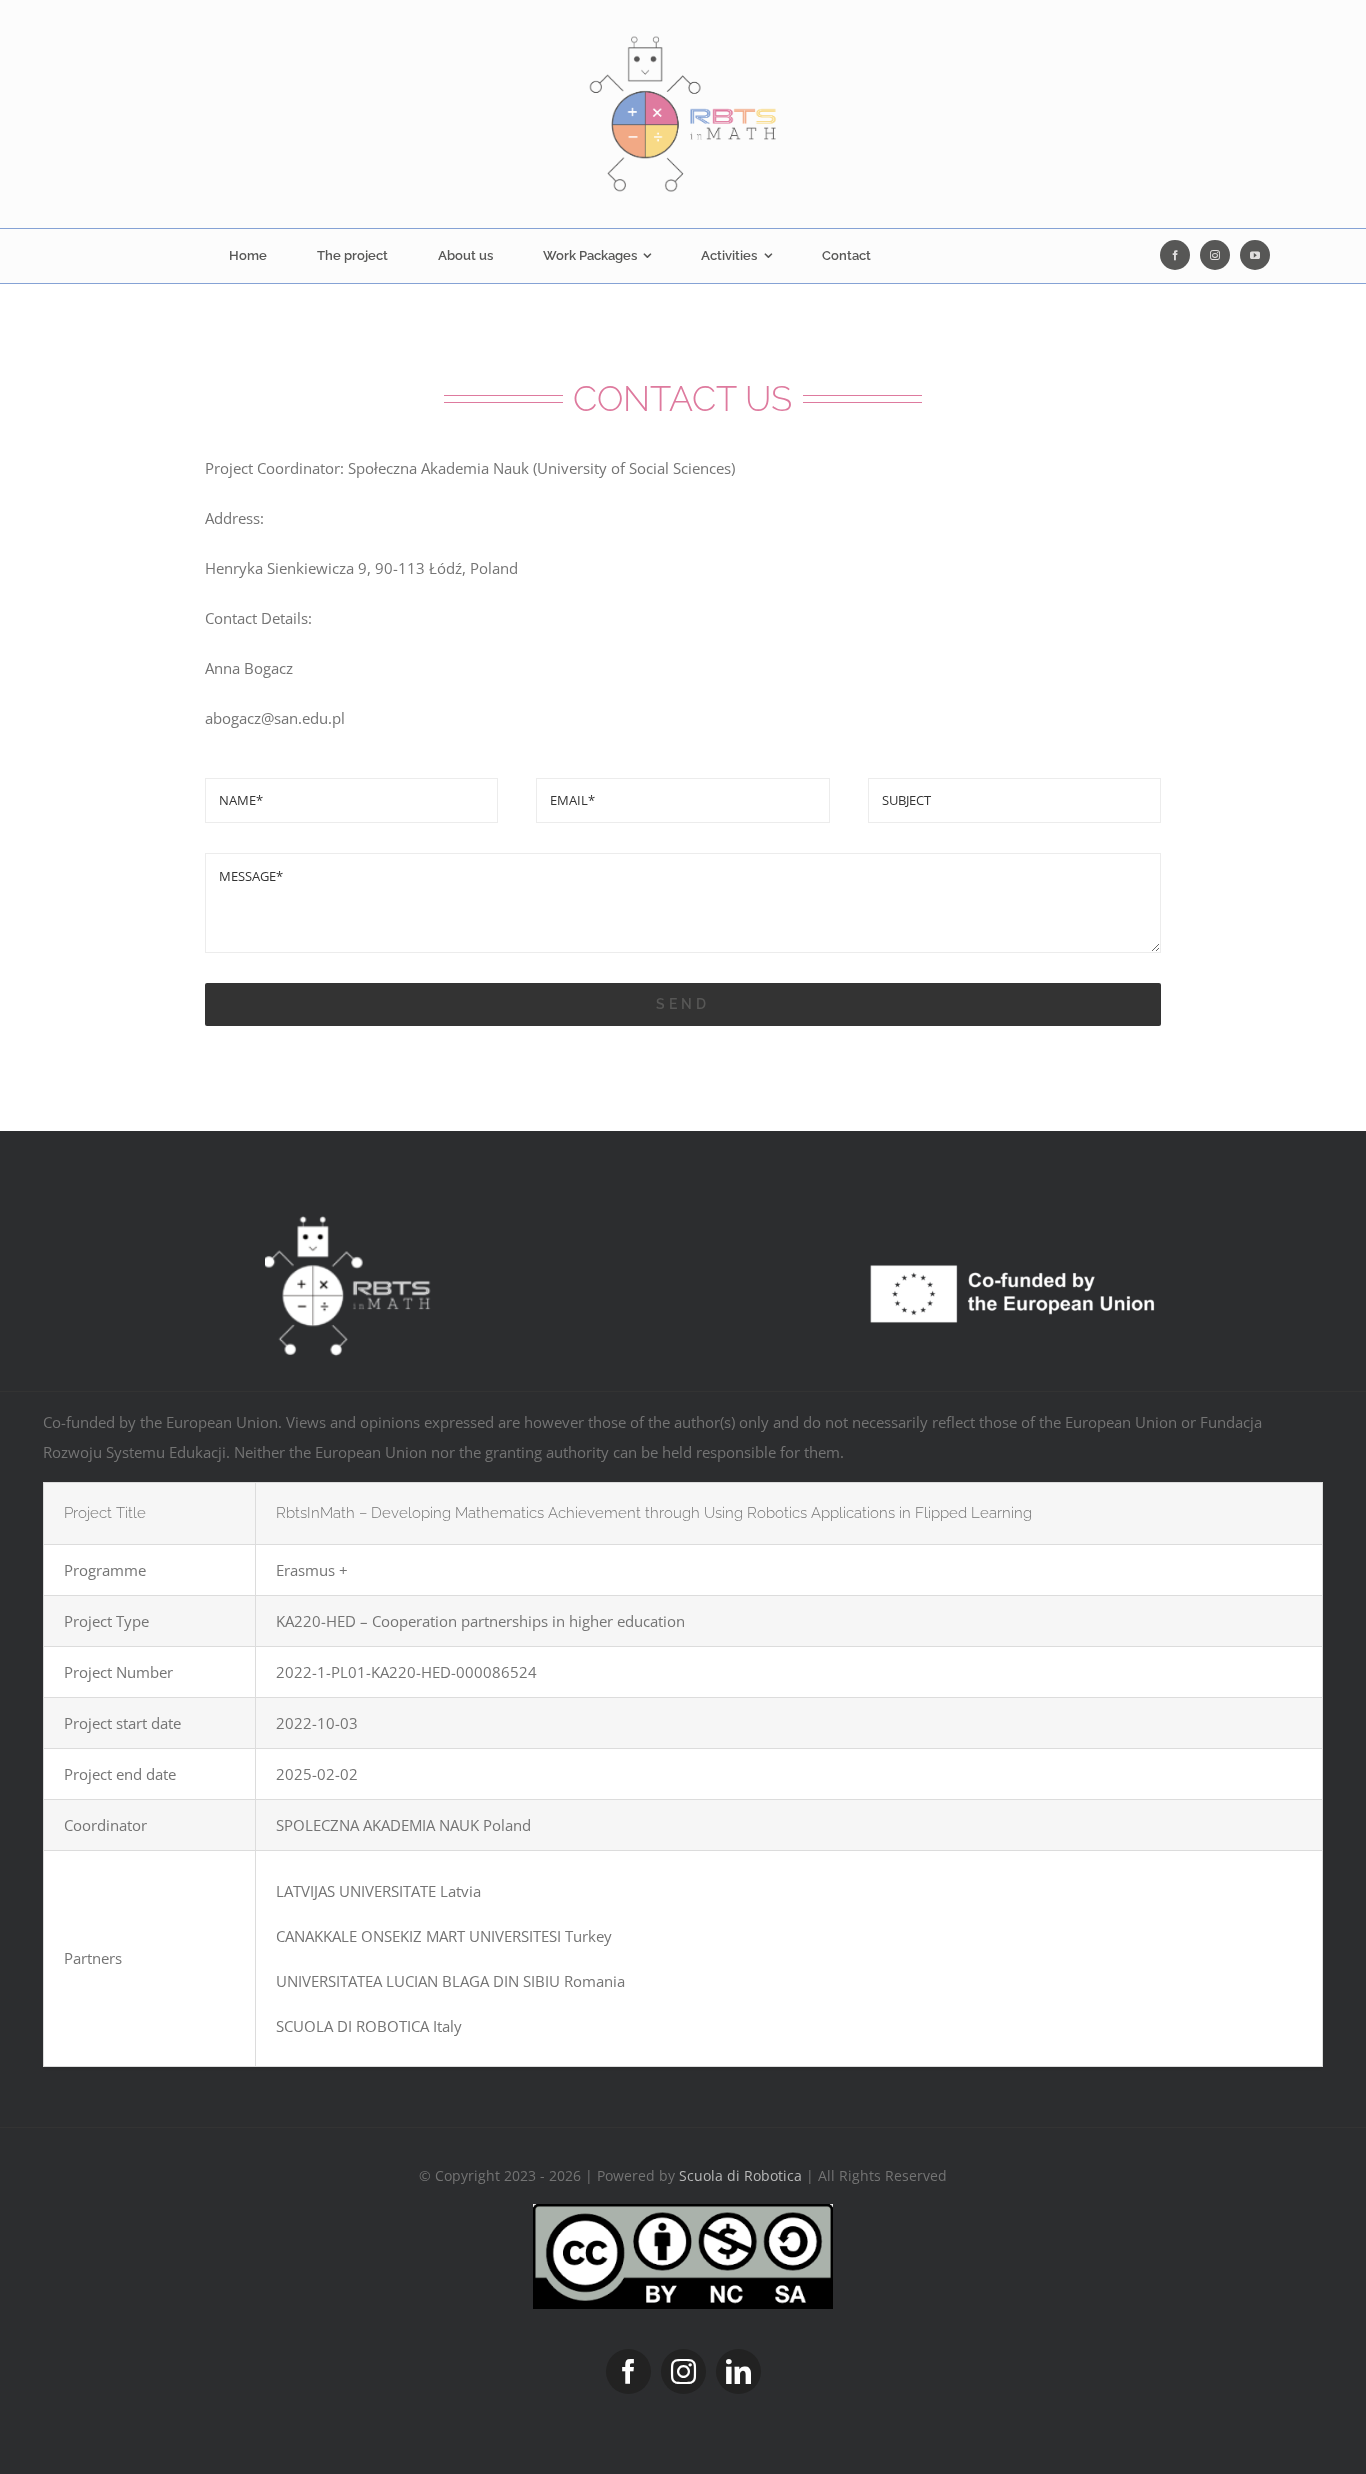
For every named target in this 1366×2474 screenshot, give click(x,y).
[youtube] (1255, 255)
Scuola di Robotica (740, 2175)
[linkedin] (738, 2371)
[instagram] (1215, 255)
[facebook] (1175, 255)
